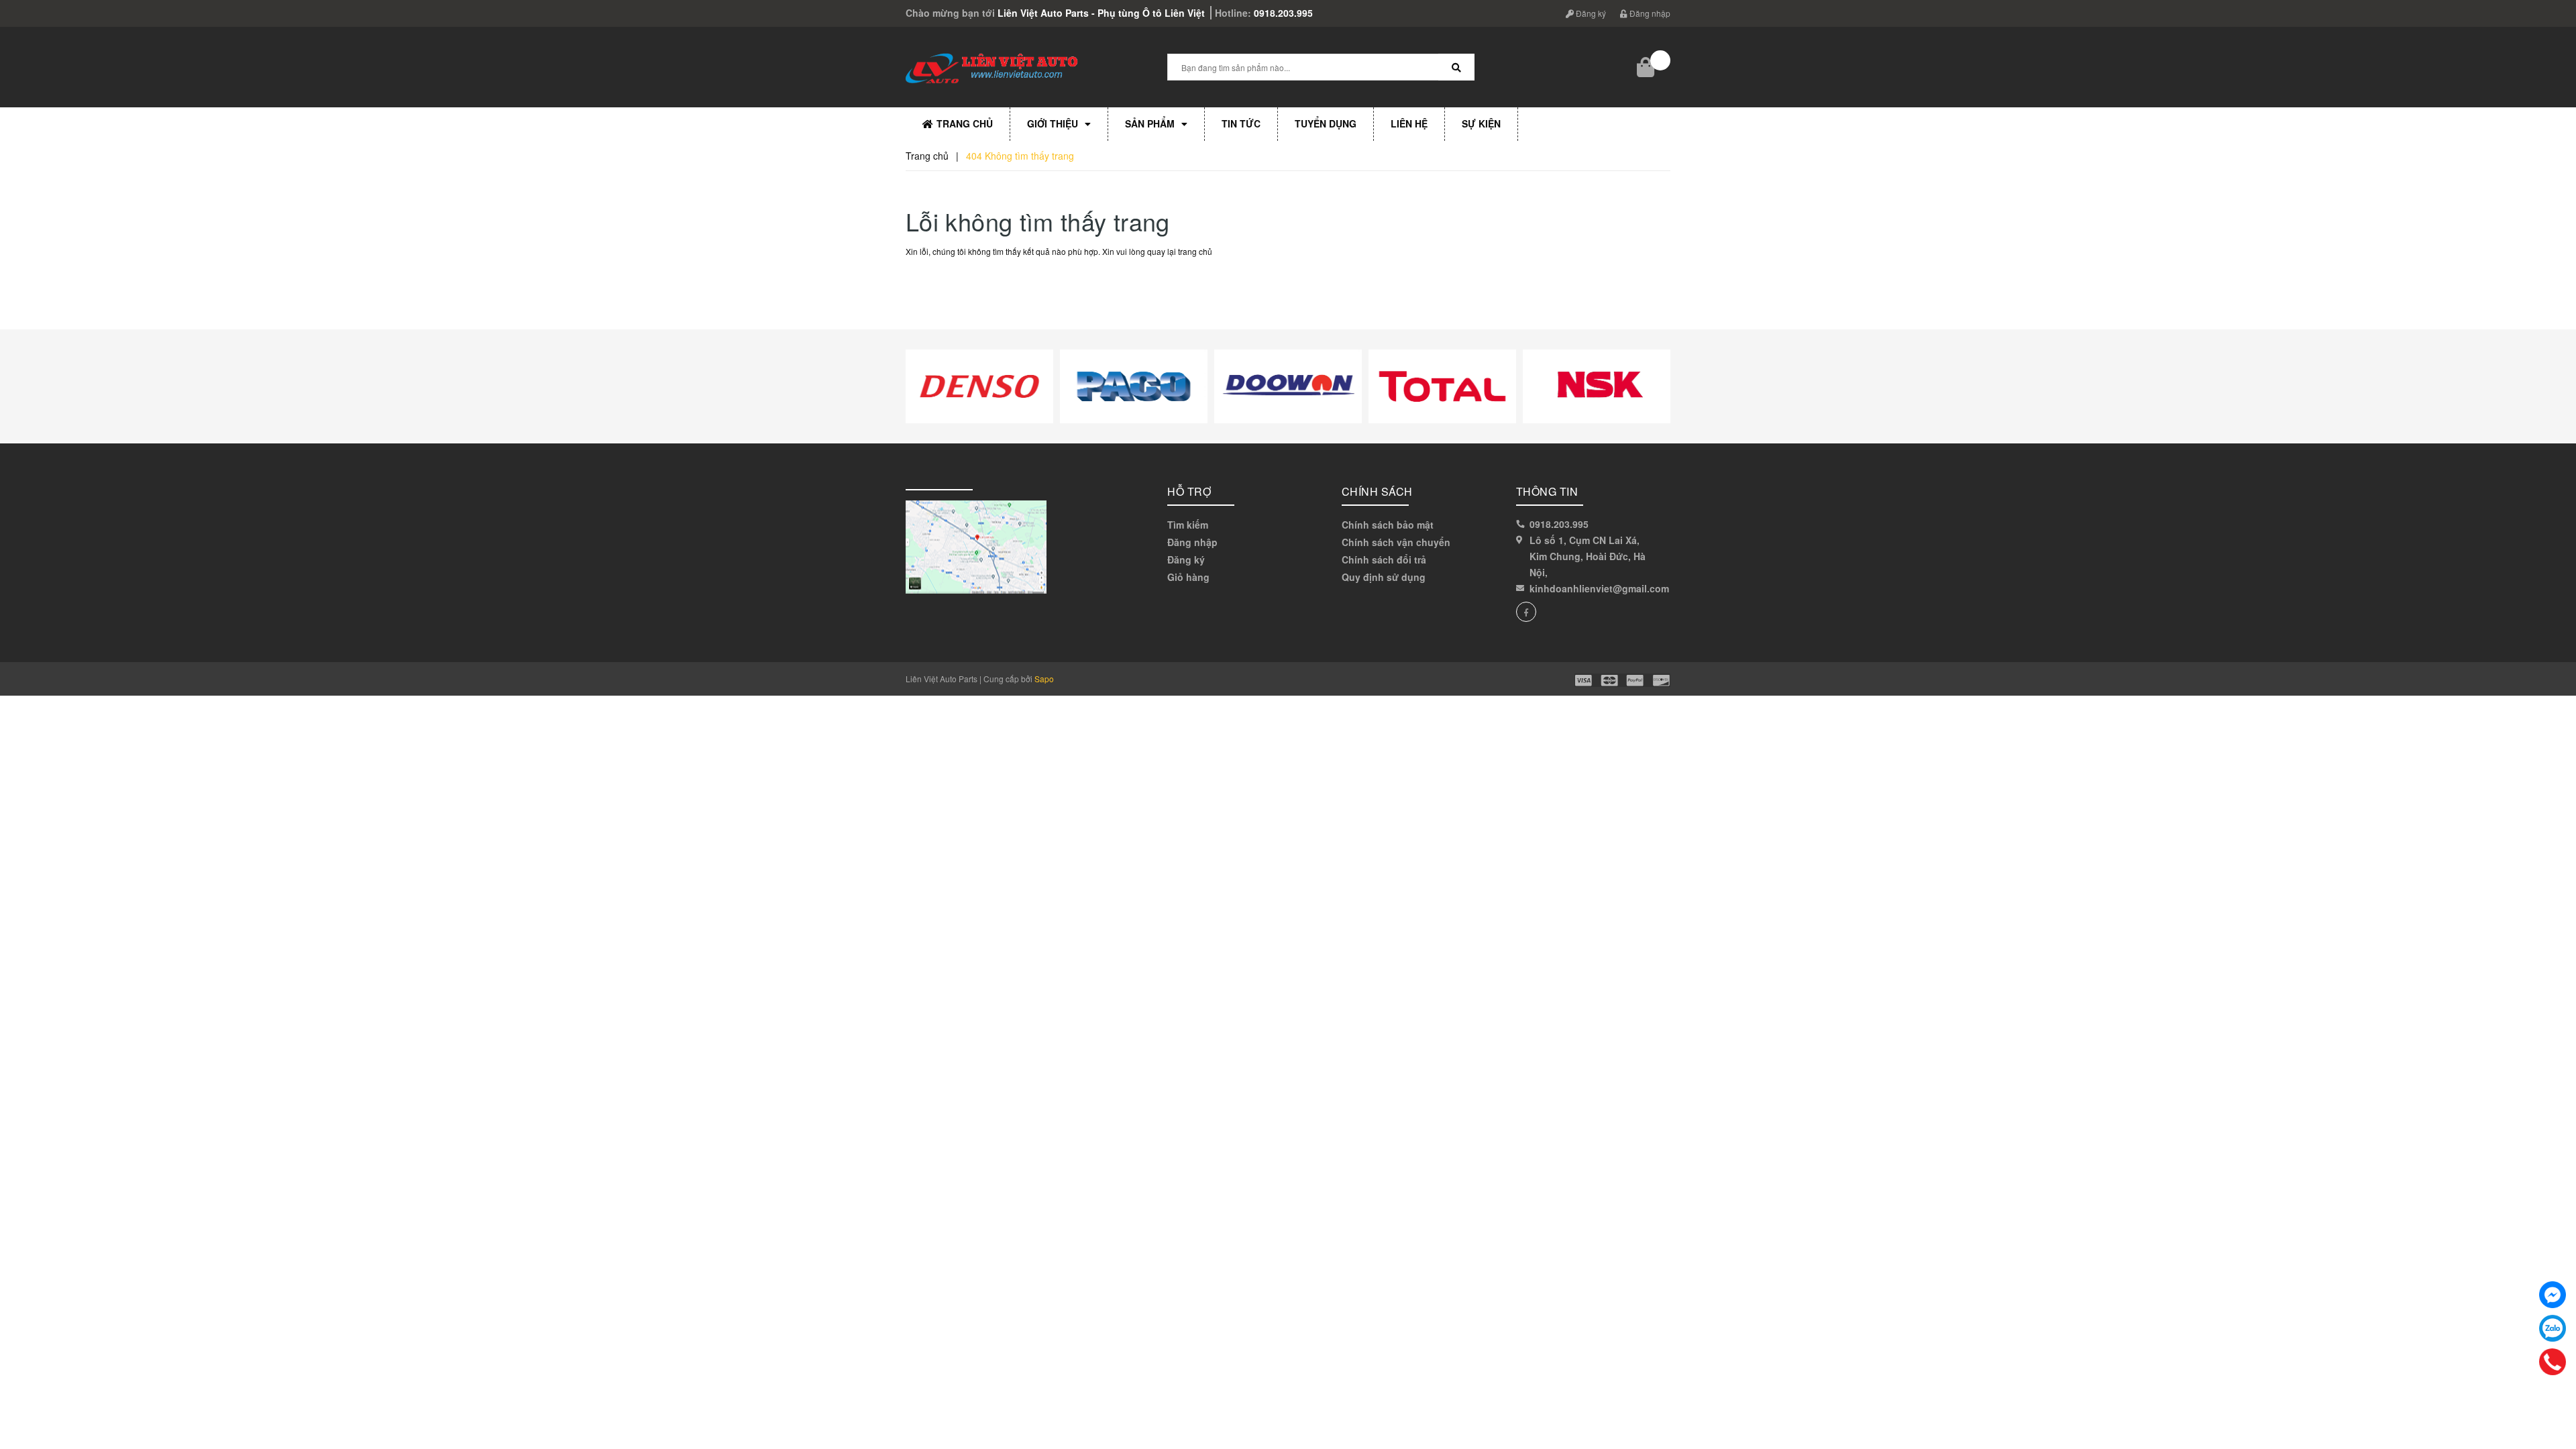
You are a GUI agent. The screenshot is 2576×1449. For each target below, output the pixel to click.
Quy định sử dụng (1384, 577)
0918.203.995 (1283, 13)
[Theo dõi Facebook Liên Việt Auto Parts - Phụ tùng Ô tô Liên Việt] (1526, 612)
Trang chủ (965, 123)
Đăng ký (1590, 13)
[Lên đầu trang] (2556, 1382)
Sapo (1044, 679)
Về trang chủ (950, 282)
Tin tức (1241, 123)
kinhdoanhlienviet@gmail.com (1599, 588)
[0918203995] (2553, 1362)
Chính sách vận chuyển (1396, 542)
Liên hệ (1409, 123)
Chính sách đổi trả (1384, 559)
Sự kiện (1481, 123)
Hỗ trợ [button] (1189, 491)
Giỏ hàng (1188, 577)
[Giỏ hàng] (1647, 67)
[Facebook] (2553, 1295)
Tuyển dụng (1326, 123)
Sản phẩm (1150, 123)
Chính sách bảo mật (1388, 525)
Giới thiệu (1053, 123)
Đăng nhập (1649, 13)
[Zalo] (2553, 1328)
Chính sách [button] (1377, 491)
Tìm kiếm (1188, 525)
